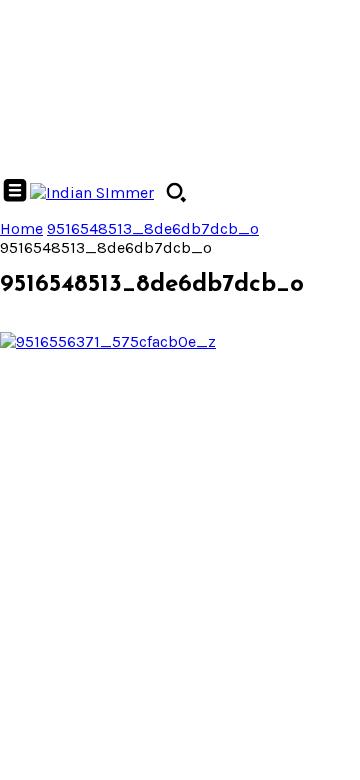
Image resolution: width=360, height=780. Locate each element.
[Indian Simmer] (92, 192)
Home (21, 228)
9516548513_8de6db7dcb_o (153, 228)
